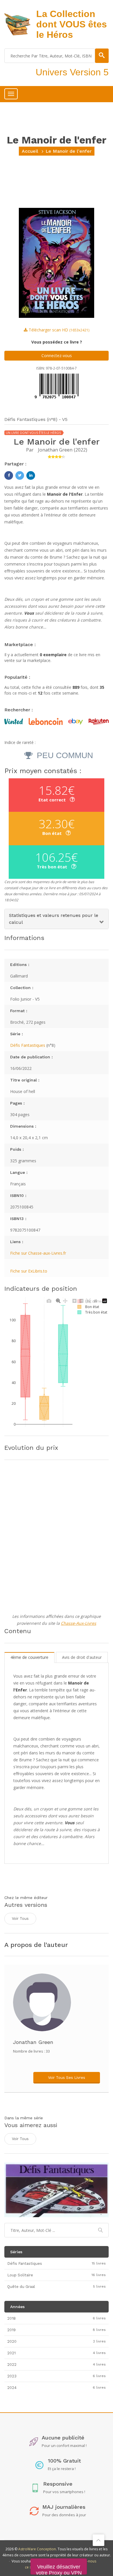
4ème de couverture (29, 1657)
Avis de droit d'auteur (82, 1657)
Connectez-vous (57, 356)
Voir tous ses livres (67, 2078)
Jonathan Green (55, 450)
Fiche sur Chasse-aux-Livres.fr (38, 1253)
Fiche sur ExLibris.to (29, 1271)
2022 (81, 450)
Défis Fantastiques (28, 1045)
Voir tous (20, 1919)
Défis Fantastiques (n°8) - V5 (36, 419)
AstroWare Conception (37, 2549)
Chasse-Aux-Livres (79, 1623)
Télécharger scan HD (59, 330)
